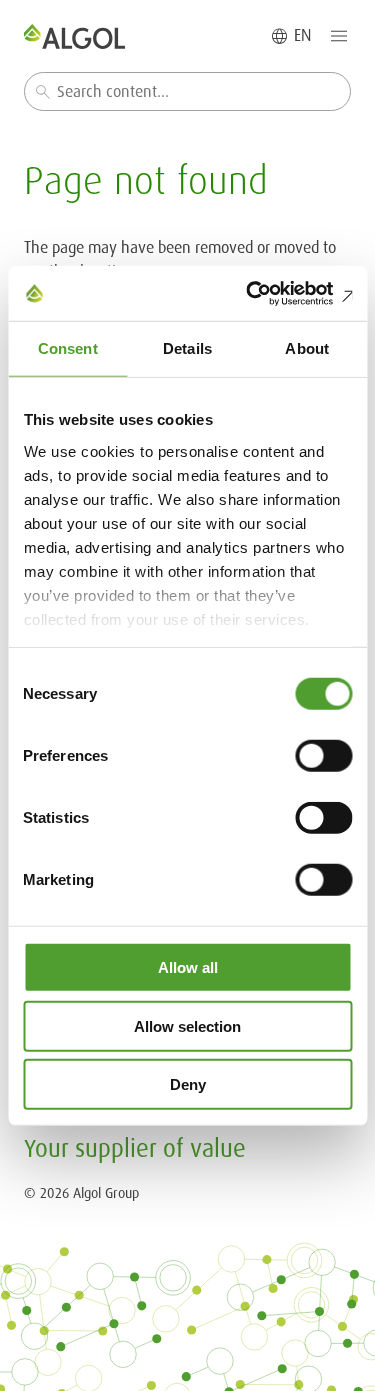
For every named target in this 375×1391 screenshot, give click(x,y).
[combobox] (187, 91)
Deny (188, 1084)
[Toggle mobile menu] (339, 36)
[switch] (323, 756)
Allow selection (187, 1025)
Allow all (188, 967)
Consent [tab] (68, 348)
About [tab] (307, 348)
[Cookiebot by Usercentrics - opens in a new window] (267, 293)
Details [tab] (187, 348)
